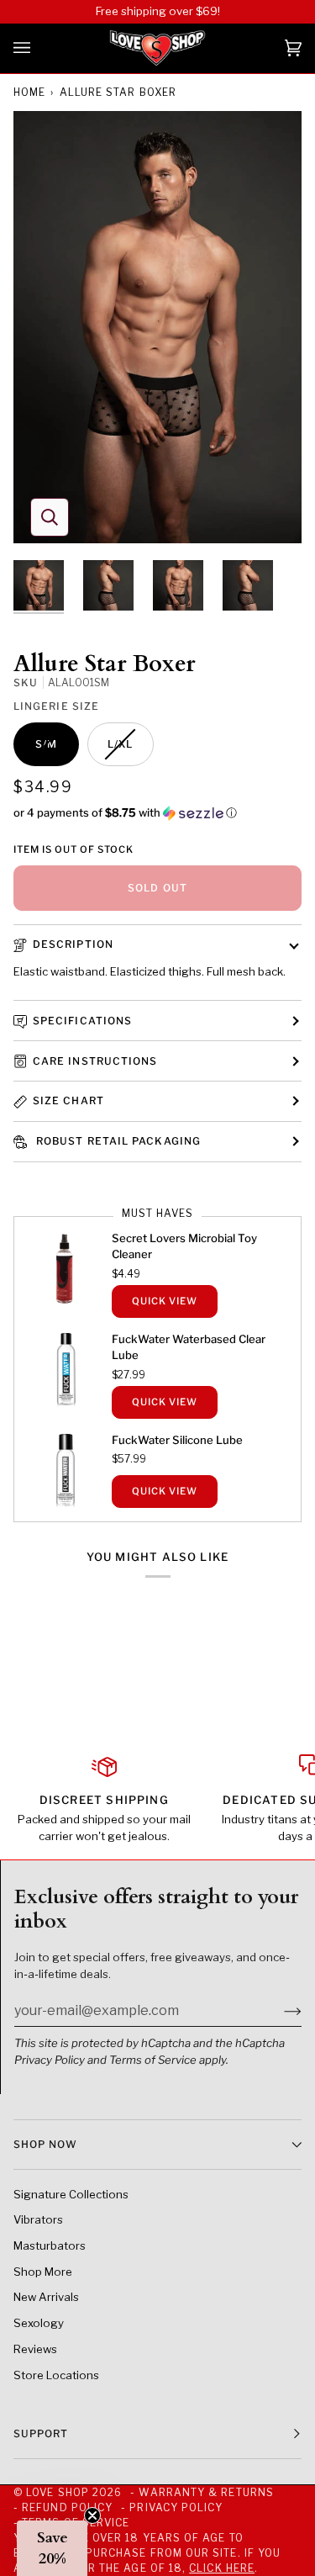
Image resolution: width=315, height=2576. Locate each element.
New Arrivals (46, 2297)
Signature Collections (71, 2194)
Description (73, 944)
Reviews (35, 2349)
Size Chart (68, 1100)
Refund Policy (67, 2507)
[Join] (279, 2011)
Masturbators (50, 2245)
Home (29, 92)
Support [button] (41, 2433)
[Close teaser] (92, 2515)
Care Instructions (95, 1061)
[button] (157, 813)
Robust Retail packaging (117, 1141)
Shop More (43, 2272)
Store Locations (56, 2375)
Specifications (82, 1021)
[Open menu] (39, 48)
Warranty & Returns (206, 2492)
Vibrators (38, 2219)
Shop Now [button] (45, 2144)
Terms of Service (153, 2060)
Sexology (39, 2323)
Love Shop (58, 2492)
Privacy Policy (50, 2060)
